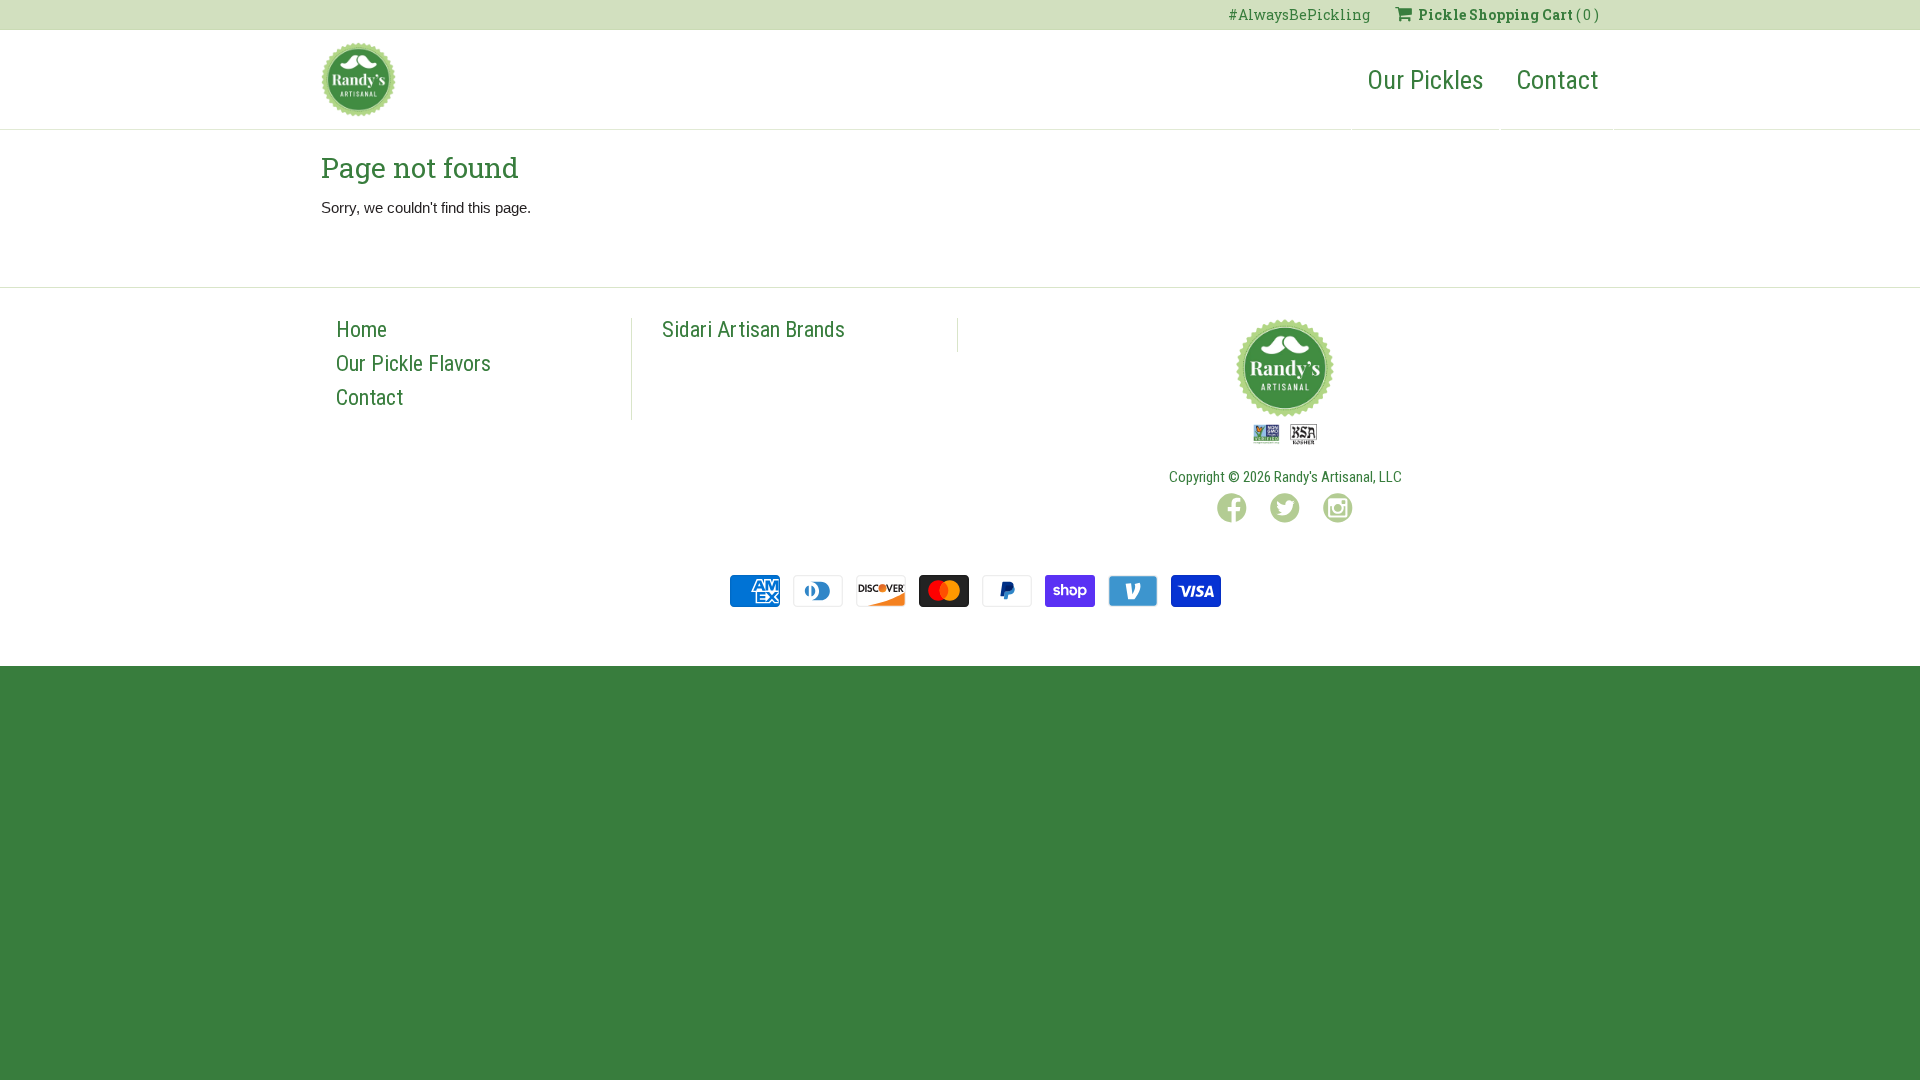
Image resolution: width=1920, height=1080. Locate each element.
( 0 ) (1508, 14)
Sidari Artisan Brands (753, 330)
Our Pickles (1425, 80)
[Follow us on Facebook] (1232, 512)
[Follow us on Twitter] (1285, 512)
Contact (1557, 80)
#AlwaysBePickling (1299, 14)
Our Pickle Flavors (413, 364)
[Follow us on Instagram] (1338, 512)
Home (361, 330)
